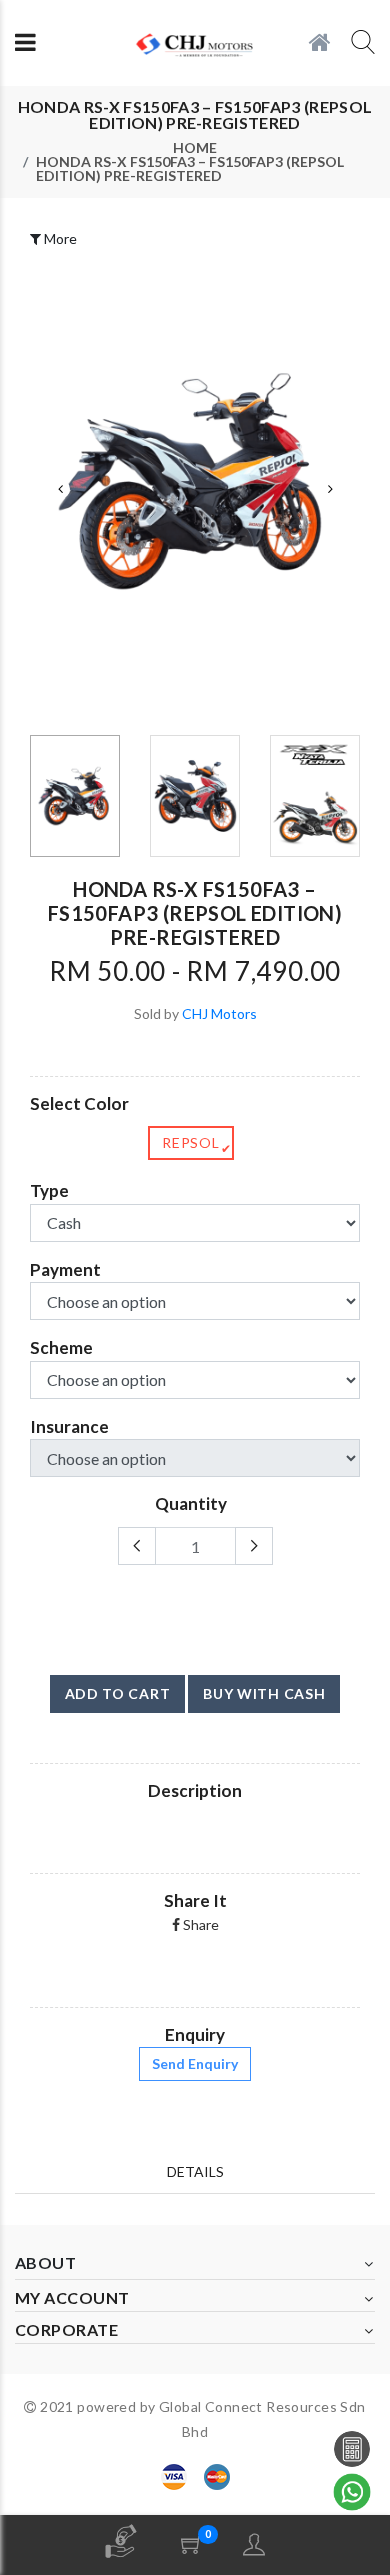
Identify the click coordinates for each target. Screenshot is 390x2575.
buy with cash (264, 1693)
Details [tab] (195, 2171)
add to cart (118, 1693)
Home (195, 148)
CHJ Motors (219, 1013)
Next (330, 489)
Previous (60, 489)
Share (199, 1924)
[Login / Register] (254, 2544)
